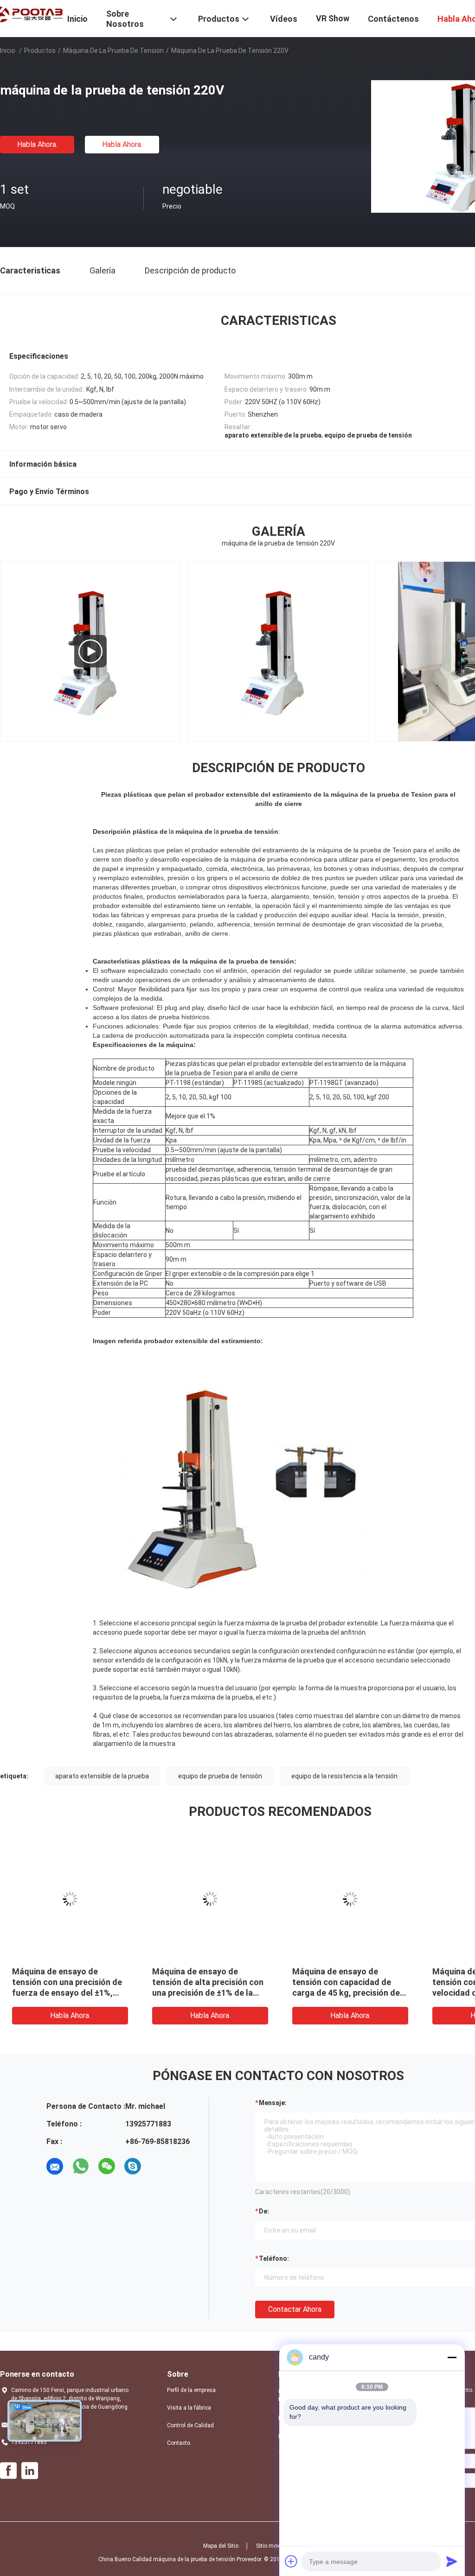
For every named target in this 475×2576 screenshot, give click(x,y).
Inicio (8, 51)
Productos (40, 51)
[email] (55, 2166)
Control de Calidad (190, 2425)
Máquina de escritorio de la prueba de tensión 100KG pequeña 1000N (345, 1982)
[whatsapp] (81, 2166)
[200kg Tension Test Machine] (90, 651)
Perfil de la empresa (191, 2390)
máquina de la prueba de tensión (113, 51)
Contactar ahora (295, 2309)
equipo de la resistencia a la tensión (344, 1776)
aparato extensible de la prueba (102, 1776)
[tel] (159, 2166)
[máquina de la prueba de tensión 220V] (70, 1899)
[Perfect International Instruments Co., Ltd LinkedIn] (30, 2471)
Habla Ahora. (37, 144)
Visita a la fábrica (189, 2408)
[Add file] (291, 2561)
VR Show (333, 18)
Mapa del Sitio (221, 2546)
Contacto (179, 2443)
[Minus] (452, 2357)
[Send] (452, 2561)
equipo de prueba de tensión (220, 1776)
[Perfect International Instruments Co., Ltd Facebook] (8, 2471)
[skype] (133, 2166)
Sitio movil (269, 2546)
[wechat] (107, 2166)
